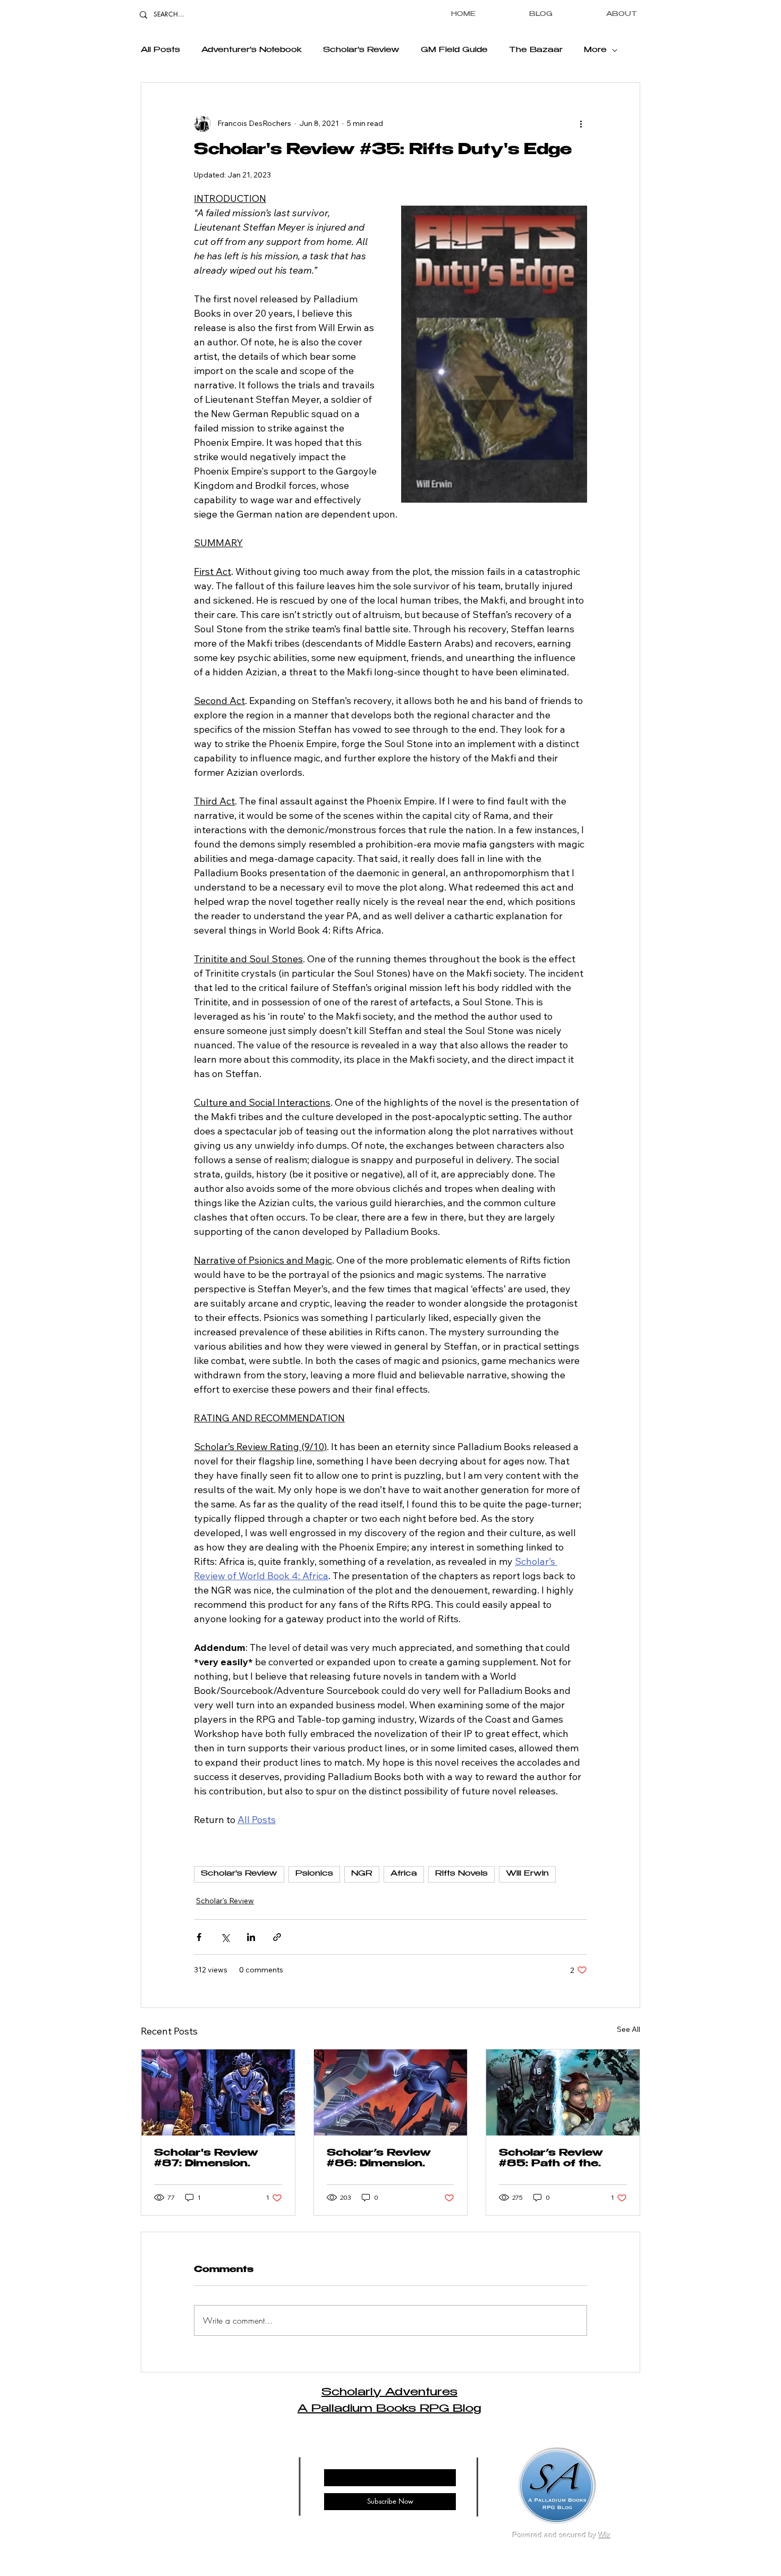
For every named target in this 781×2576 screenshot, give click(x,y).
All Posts (160, 50)
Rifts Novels (461, 1874)
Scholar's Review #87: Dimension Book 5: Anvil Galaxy (217, 2159)
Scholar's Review (361, 50)
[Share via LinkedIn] (251, 1937)
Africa (404, 1874)
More (595, 50)
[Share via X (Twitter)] (225, 1937)
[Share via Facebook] (199, 1937)
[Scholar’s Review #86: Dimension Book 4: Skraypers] (391, 2092)
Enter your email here (356, 2460)
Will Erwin (527, 1874)
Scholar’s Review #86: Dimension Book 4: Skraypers (383, 2159)
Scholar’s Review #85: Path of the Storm (551, 2159)
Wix (605, 2535)
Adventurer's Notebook (252, 50)
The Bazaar (536, 50)
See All (629, 2029)
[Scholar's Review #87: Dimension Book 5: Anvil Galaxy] (218, 2092)
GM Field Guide (454, 50)
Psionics (314, 1874)
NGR (362, 1874)
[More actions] (581, 123)
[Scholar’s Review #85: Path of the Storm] (563, 2092)
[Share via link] (277, 1937)
